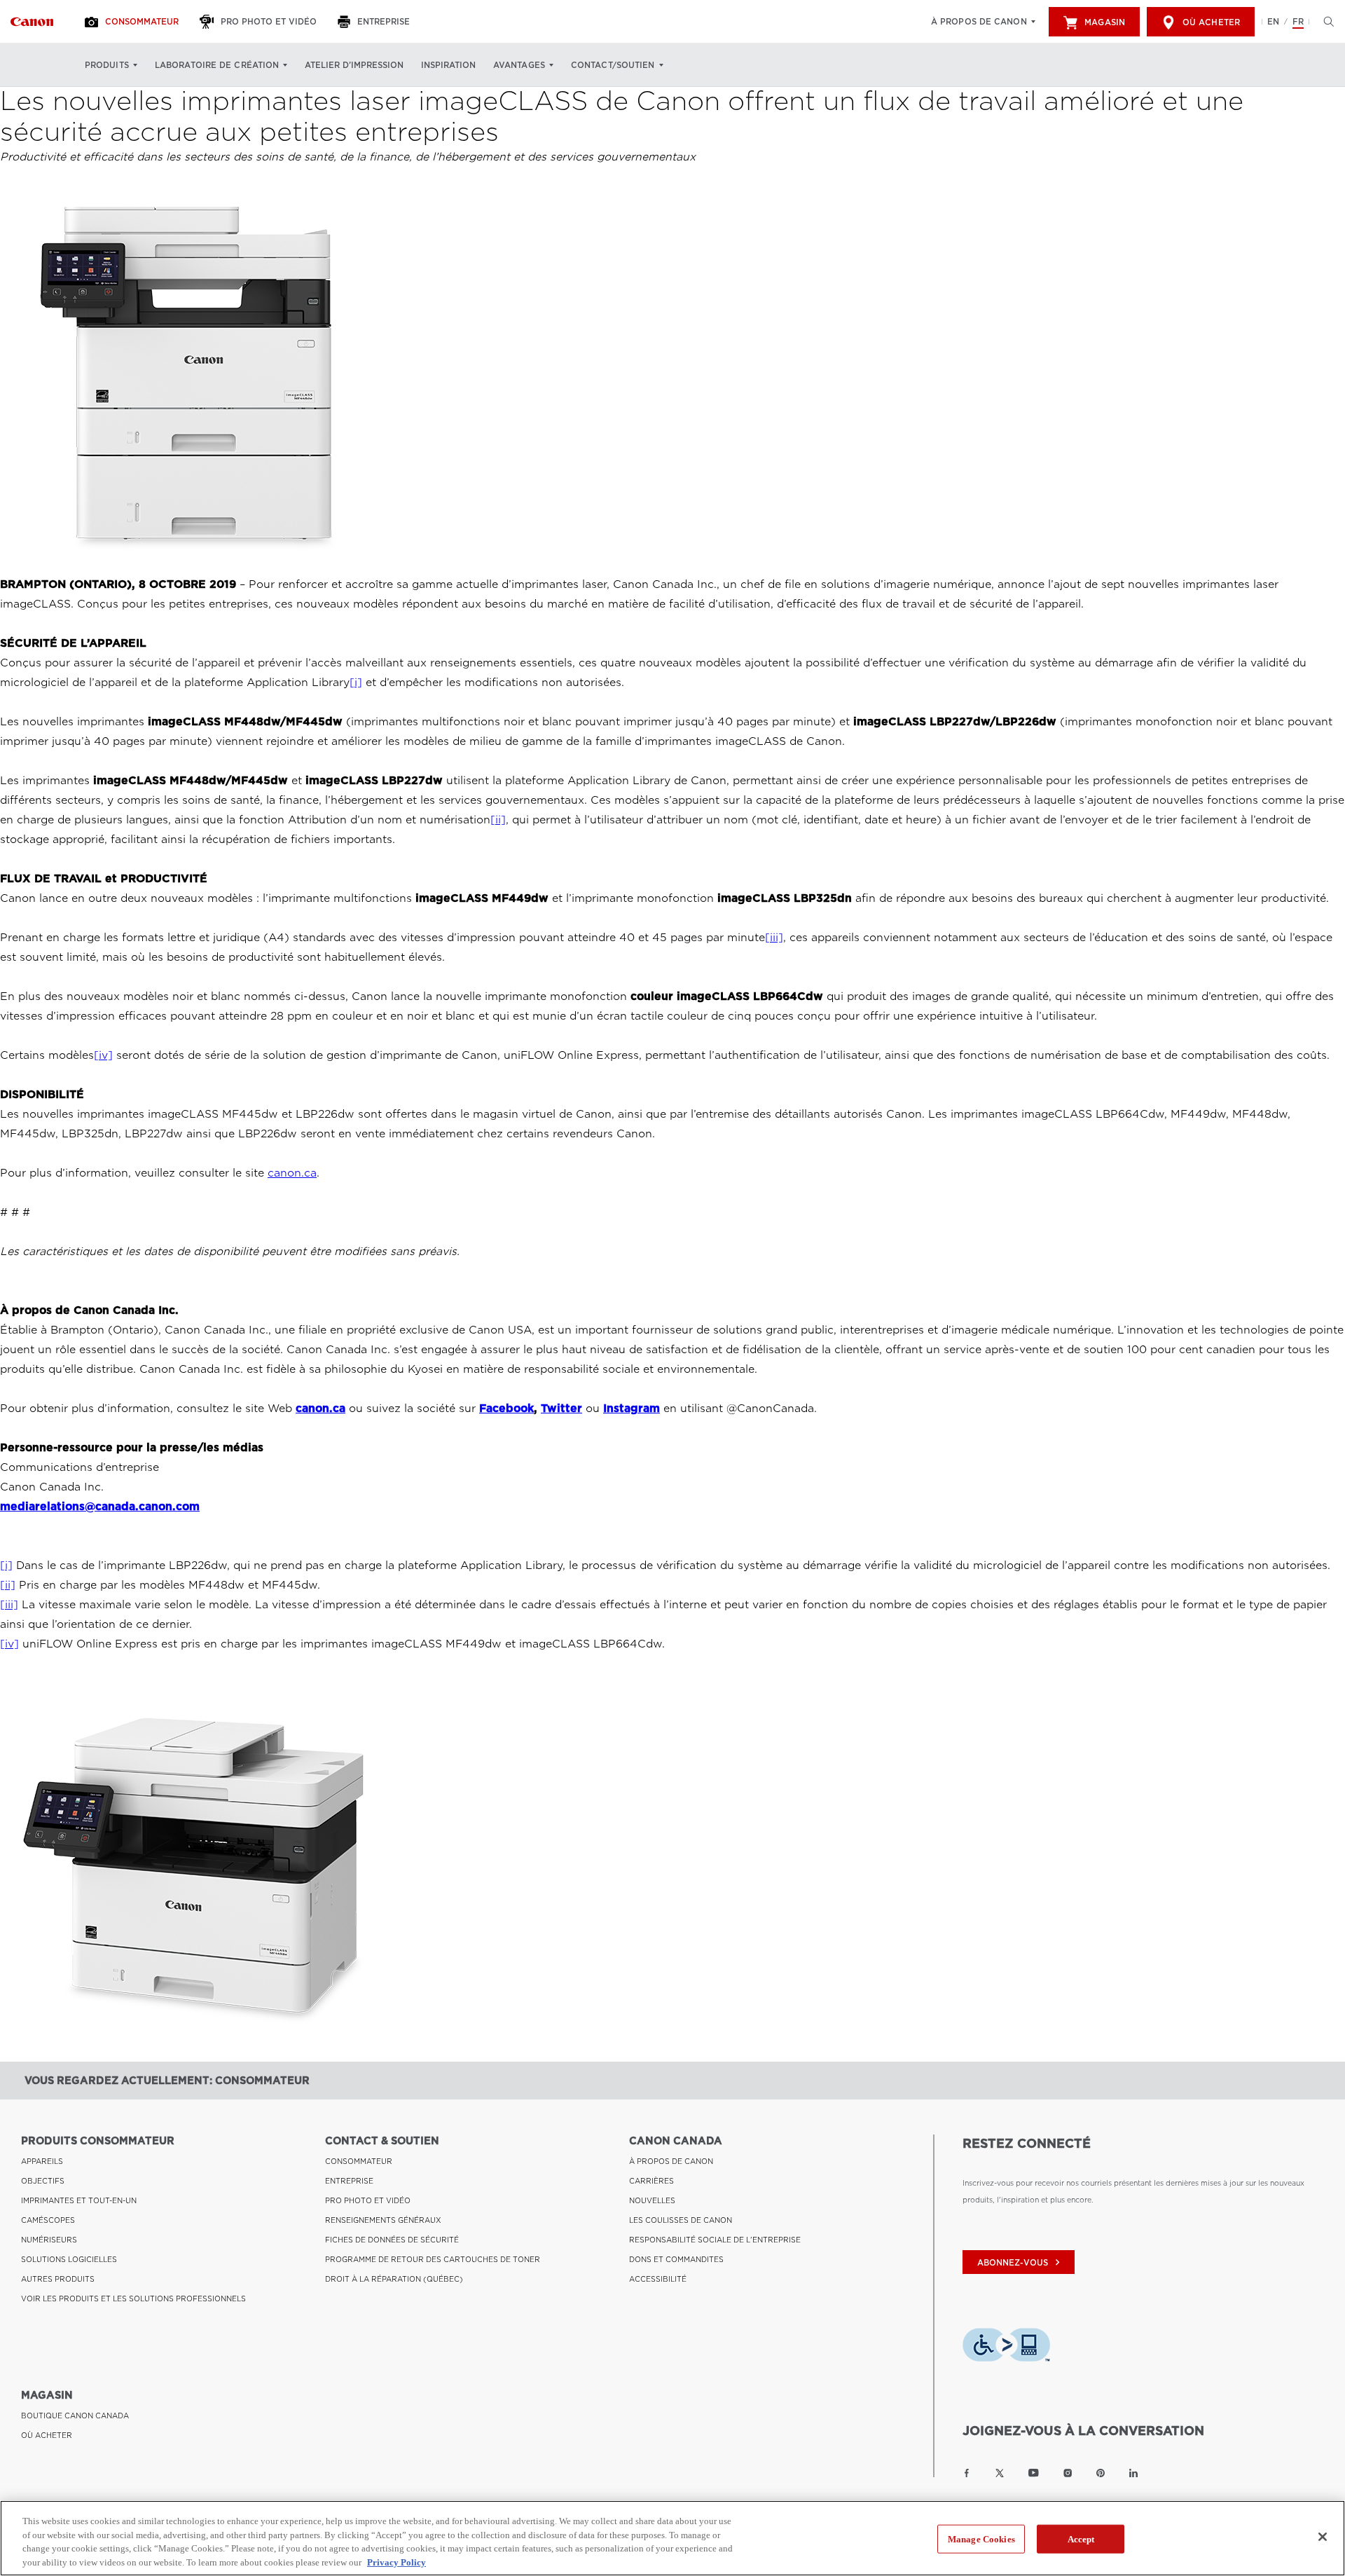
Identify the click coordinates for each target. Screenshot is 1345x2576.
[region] (672, 2538)
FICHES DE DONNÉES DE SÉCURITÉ (392, 2240)
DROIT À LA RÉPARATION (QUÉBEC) (394, 2279)
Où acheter (1211, 22)
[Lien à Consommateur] (32, 22)
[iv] (103, 1055)
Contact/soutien (613, 65)
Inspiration (448, 65)
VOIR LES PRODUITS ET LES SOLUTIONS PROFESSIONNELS (133, 2298)
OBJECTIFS (43, 2181)
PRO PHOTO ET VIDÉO (368, 2200)
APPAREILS (42, 2161)
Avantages (519, 65)
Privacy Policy (396, 2562)
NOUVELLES (652, 2200)
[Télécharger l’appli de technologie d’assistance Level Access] (1006, 2348)
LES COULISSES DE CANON (681, 2220)
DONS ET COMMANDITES (676, 2259)
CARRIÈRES (651, 2181)
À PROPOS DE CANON (671, 2161)
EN (1273, 22)
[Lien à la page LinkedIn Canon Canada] (1133, 2473)
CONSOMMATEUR (359, 2161)
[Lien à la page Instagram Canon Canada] (1068, 2473)
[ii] (498, 820)
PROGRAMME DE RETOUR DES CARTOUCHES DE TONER (433, 2259)
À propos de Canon (979, 22)
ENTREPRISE (349, 2181)
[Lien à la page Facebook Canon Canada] (967, 2473)
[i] (356, 683)
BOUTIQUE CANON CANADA (75, 2416)
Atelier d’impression (354, 65)
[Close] (1323, 2537)
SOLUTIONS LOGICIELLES (69, 2259)
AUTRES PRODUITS (58, 2279)
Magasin (1105, 22)
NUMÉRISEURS (49, 2240)
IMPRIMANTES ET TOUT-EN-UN (79, 2200)
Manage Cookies (981, 2539)
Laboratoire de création (217, 65)
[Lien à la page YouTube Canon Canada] (1034, 2473)
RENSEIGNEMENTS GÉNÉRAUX (383, 2220)
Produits (107, 65)
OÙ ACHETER (47, 2435)
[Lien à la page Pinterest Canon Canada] (1101, 2473)
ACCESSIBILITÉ (658, 2279)
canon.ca (292, 1173)
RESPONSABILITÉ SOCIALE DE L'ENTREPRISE (715, 2240)
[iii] (774, 938)
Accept (1081, 2539)
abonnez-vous (1020, 2262)
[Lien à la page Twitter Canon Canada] (1000, 2473)
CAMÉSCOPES (48, 2220)
